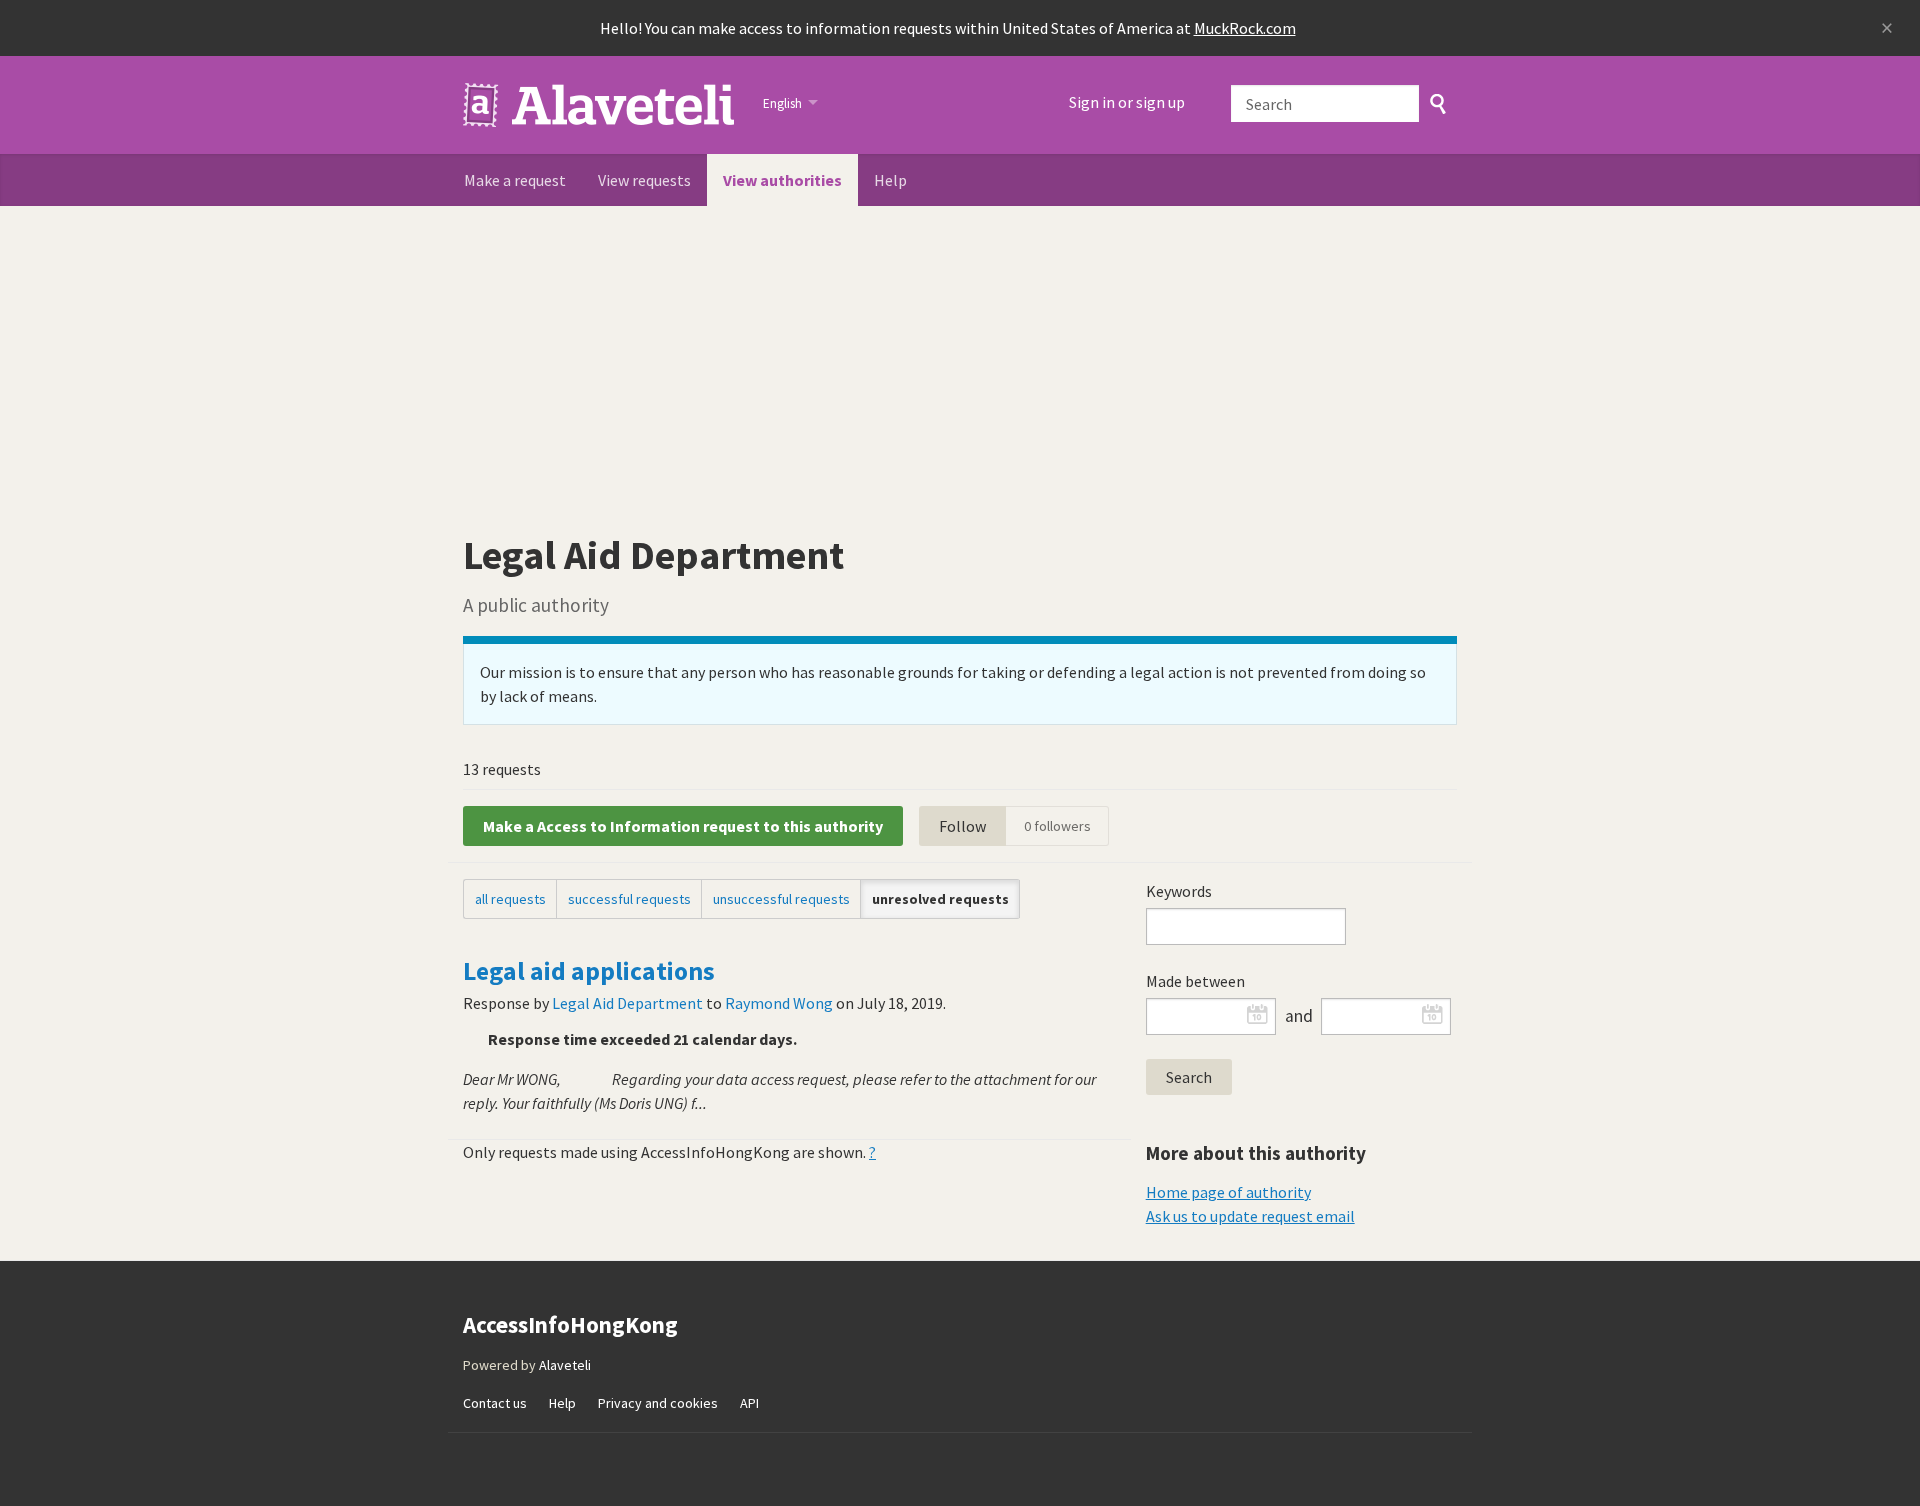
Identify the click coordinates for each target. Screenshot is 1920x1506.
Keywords (1179, 891)
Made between (1195, 981)
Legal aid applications (589, 971)
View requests (644, 180)
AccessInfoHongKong (600, 105)
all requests (510, 899)
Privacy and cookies (658, 1403)
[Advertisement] (960, 356)
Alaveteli (565, 1365)
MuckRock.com (1245, 28)
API (749, 1403)
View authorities (782, 180)
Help (890, 180)
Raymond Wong (779, 1003)
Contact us (495, 1403)
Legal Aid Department (627, 1003)
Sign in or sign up (1127, 102)
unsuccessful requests (781, 899)
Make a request (515, 180)
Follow (962, 826)
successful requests (629, 899)
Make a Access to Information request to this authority (683, 826)
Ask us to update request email (1250, 1216)
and (1299, 1016)
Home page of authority (1228, 1192)
